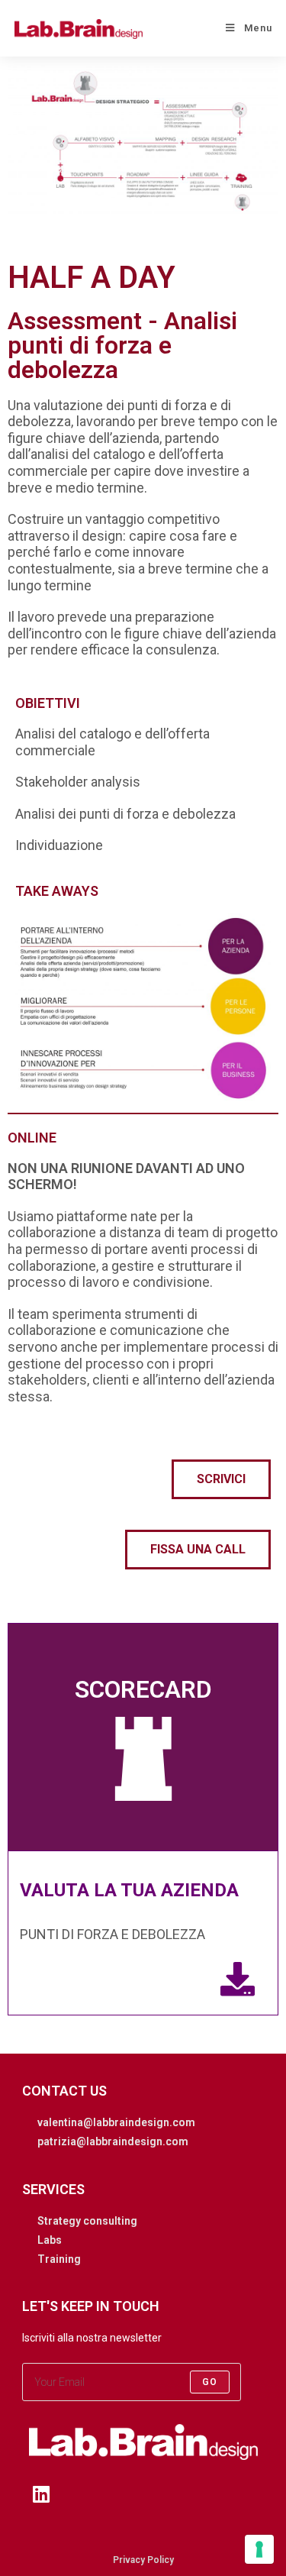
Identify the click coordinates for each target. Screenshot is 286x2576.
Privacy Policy (143, 2560)
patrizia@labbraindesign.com (113, 2141)
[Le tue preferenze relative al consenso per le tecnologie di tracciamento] (259, 2549)
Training (59, 2259)
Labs (50, 2240)
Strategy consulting (87, 2221)
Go (210, 2382)
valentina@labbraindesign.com (116, 2122)
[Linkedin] (41, 2494)
